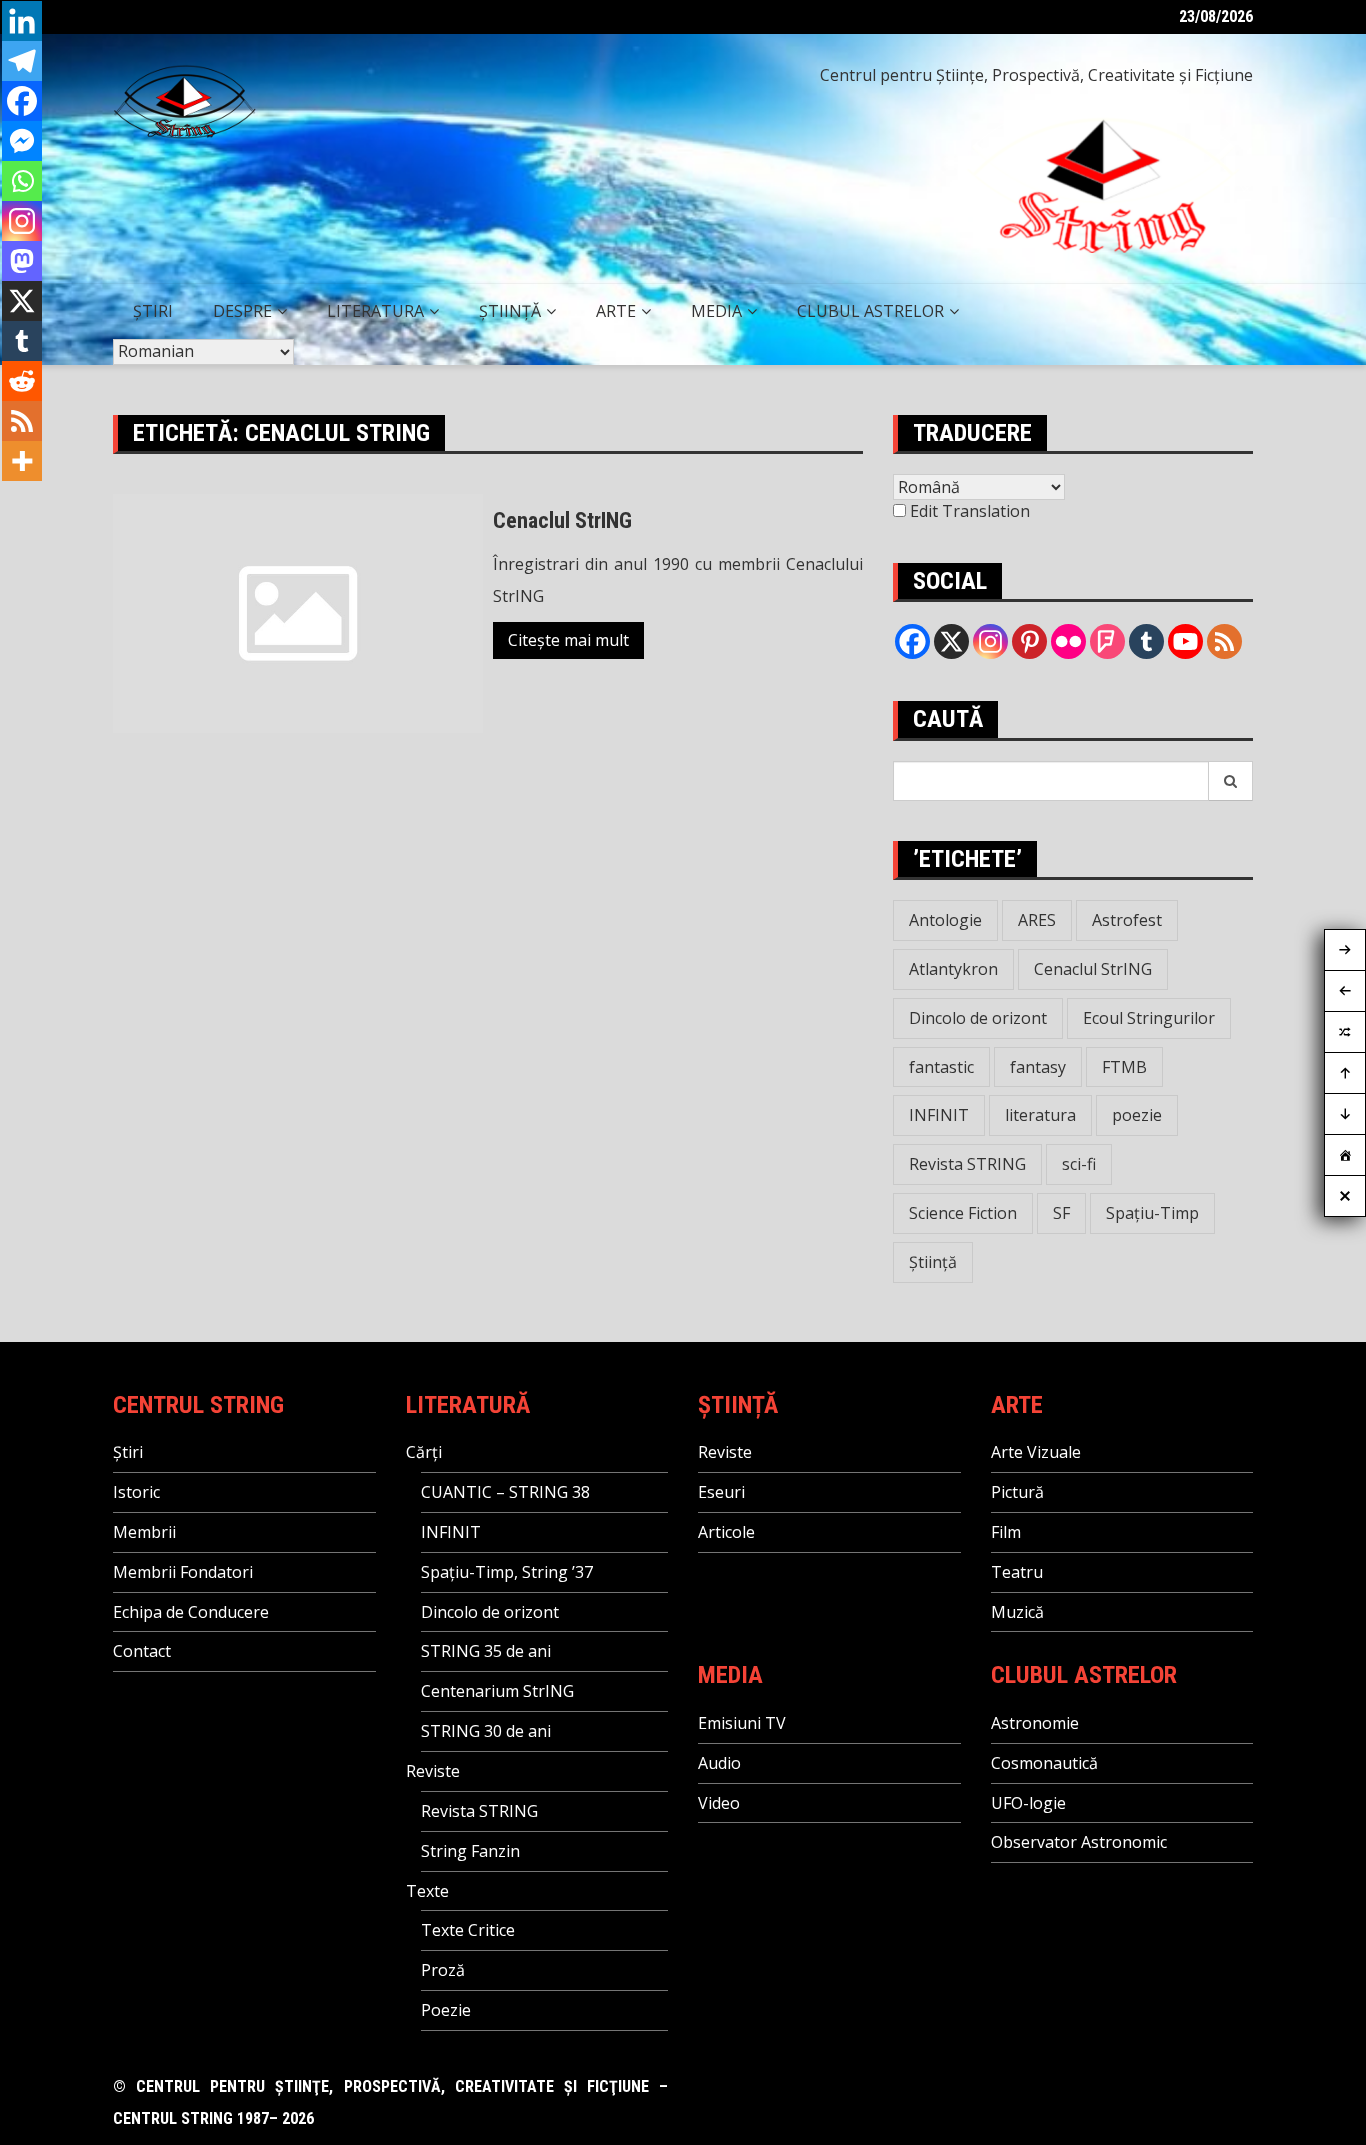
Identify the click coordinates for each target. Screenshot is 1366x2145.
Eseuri (721, 1492)
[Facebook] (22, 101)
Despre (242, 311)
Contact (142, 1651)
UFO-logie (1028, 1803)
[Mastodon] (22, 261)
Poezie (446, 2010)
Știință (510, 311)
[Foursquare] (1107, 641)
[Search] (1231, 781)
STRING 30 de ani (486, 1731)
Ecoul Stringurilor (1149, 1018)
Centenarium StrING (497, 1691)
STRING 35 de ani (486, 1651)
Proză (443, 1970)
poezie (1137, 1115)
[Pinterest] (1029, 641)
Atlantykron (953, 969)
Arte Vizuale (1036, 1452)
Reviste (433, 1771)
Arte (616, 311)
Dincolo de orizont (978, 1018)
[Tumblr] (22, 341)
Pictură (1017, 1492)
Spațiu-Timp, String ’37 (507, 1572)
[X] (22, 301)
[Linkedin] (22, 21)
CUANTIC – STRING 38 (505, 1492)
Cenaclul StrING (562, 520)
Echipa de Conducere (191, 1612)
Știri (153, 311)
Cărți (424, 1452)
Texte (427, 1891)
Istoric (136, 1492)
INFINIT (939, 1115)
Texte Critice (468, 1930)
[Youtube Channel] (1185, 641)
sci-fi (1079, 1164)
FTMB (1124, 1067)
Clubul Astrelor (870, 311)
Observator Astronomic (1079, 1842)
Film (1006, 1532)
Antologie (945, 920)
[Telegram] (22, 61)
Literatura (375, 311)
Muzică (1017, 1612)
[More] (22, 461)
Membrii (144, 1532)
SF (1061, 1213)
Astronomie (1035, 1723)
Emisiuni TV (742, 1723)
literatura (1040, 1115)
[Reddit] (22, 381)
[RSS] (22, 421)
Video (719, 1803)
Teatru (1017, 1572)
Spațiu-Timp (1152, 1213)
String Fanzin (470, 1851)
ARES (1037, 920)
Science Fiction (963, 1213)
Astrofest (1127, 920)
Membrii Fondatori (183, 1572)
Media (716, 311)
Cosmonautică (1044, 1763)
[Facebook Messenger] (22, 141)
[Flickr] (1068, 641)
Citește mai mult (568, 640)
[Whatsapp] (22, 181)
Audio (719, 1763)
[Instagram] (22, 221)
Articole (726, 1532)
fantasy (1038, 1067)
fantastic (941, 1067)
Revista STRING (967, 1164)
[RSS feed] (1224, 641)
